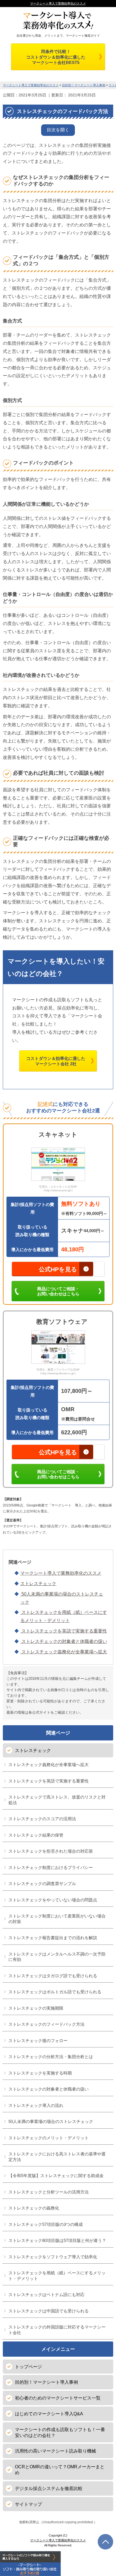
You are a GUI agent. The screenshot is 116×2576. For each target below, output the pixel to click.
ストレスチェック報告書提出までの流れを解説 (53, 1938)
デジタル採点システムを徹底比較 (49, 2488)
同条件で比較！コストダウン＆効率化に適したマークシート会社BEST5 (56, 57)
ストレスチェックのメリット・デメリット (49, 2138)
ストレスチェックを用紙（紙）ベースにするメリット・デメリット (57, 2276)
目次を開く (58, 130)
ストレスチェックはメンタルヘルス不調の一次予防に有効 (57, 1957)
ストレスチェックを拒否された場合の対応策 (51, 1851)
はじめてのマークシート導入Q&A (49, 2414)
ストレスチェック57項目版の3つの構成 (46, 2224)
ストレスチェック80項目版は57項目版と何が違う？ (57, 2240)
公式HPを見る (58, 1269)
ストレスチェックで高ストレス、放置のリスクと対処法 (57, 1800)
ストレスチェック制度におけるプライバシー (51, 1867)
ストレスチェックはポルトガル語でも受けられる (55, 1992)
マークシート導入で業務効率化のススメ (58, 3)
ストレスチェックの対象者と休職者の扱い (64, 1641)
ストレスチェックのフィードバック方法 (46, 2024)
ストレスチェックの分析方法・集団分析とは (51, 2057)
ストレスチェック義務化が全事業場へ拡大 (64, 1652)
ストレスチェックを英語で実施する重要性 (64, 1631)
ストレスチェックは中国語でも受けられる (49, 2311)
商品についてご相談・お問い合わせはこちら (58, 1291)
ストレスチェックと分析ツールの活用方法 (49, 2192)
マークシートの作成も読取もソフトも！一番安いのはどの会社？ (60, 2433)
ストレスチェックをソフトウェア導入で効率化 (53, 2257)
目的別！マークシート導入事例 (46, 2382)
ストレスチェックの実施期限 (36, 2008)
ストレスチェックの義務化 (34, 2208)
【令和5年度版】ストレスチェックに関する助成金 (56, 2176)
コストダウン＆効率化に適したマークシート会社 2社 (56, 1061)
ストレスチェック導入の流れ (36, 2105)
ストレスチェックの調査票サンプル (42, 1884)
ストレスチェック (38, 1584)
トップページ (28, 2367)
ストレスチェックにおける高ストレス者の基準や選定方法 (57, 2157)
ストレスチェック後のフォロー (38, 2041)
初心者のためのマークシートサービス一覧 (58, 2398)
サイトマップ (28, 2504)
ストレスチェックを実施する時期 (40, 2073)
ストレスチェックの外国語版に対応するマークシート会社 (57, 2330)
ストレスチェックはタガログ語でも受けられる (53, 1976)
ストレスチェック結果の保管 (36, 1835)
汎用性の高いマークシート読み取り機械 (55, 2451)
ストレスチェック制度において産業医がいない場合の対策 (57, 1919)
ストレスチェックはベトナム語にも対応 (46, 2295)
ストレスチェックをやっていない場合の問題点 (53, 1900)
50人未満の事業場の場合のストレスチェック (51, 2121)
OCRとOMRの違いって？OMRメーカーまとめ (60, 2470)
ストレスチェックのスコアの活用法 (42, 1819)
